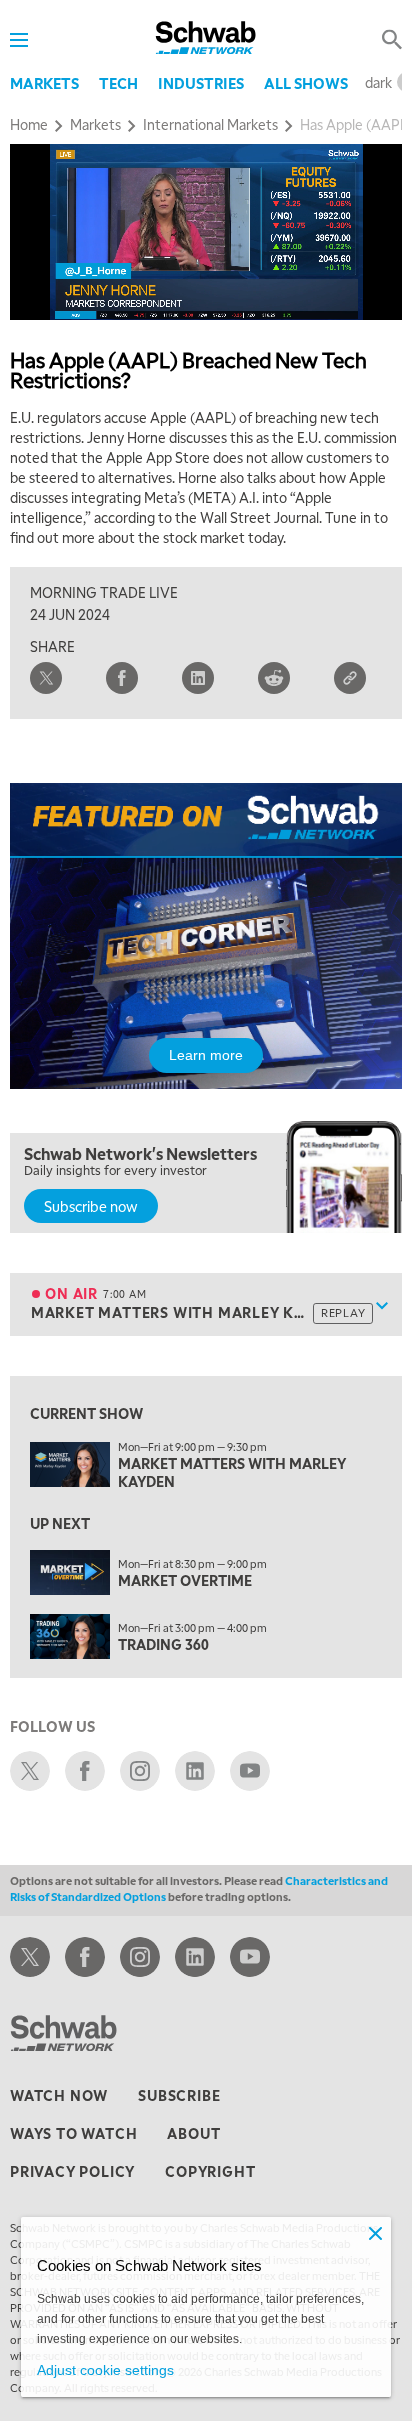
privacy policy (72, 2171)
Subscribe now (91, 1206)
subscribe (179, 2095)
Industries (201, 83)
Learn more (206, 1055)
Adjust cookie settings (105, 2370)
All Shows (306, 83)
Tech (118, 83)
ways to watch (73, 2133)
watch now (59, 2095)
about (193, 2133)
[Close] (375, 2233)
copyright (210, 2171)
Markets (44, 83)
